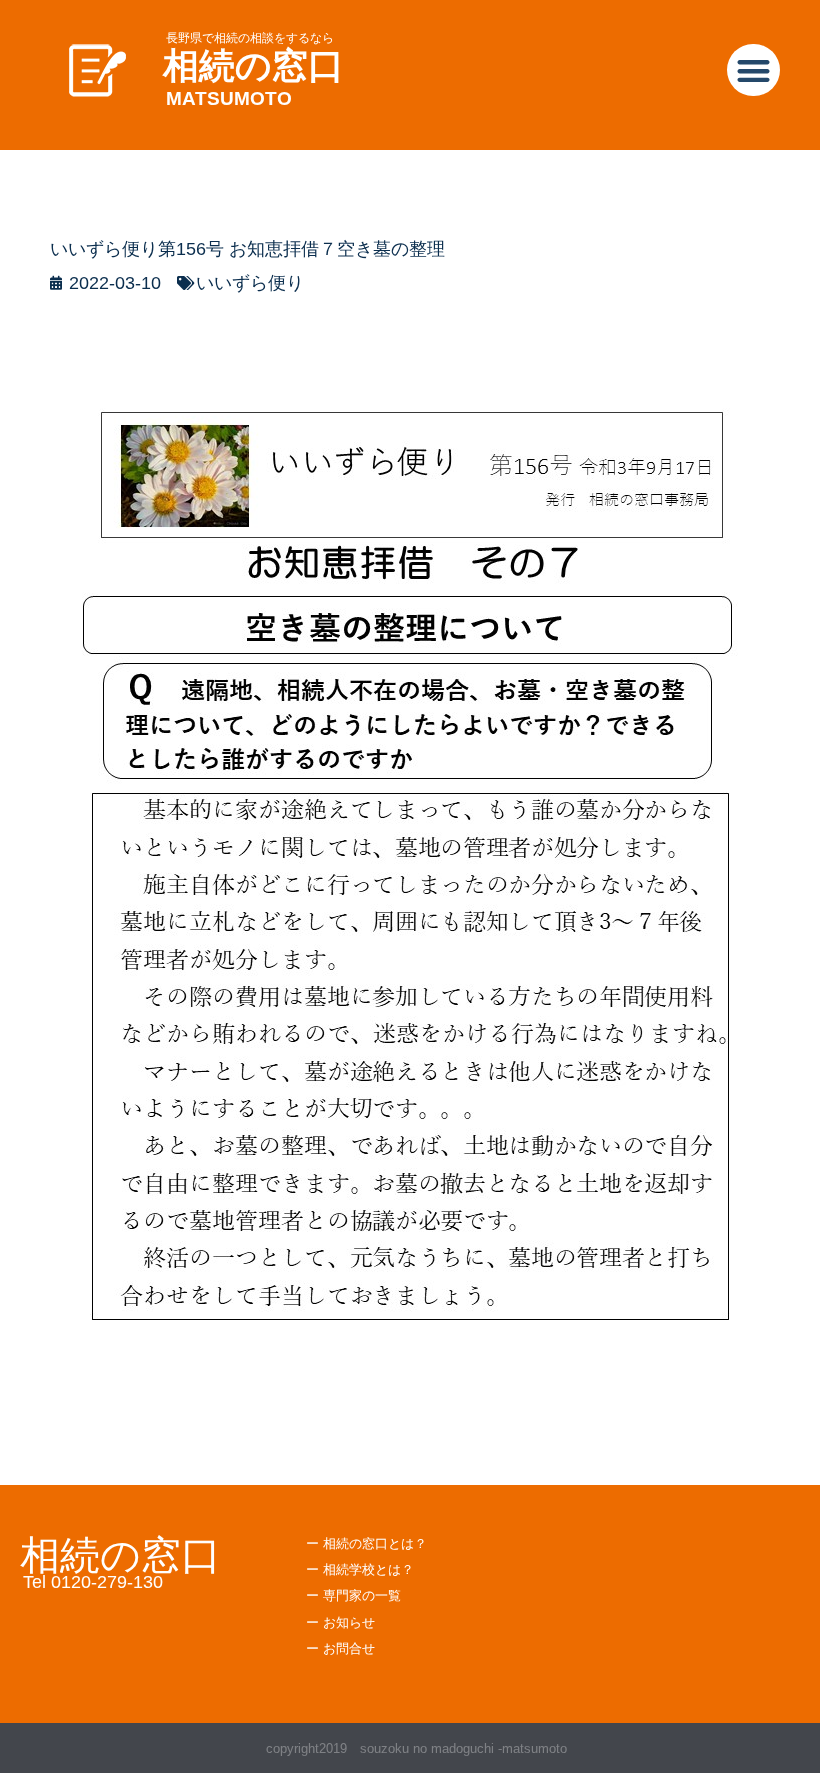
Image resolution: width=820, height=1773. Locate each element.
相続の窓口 (253, 65)
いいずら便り (250, 283)
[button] (753, 70)
